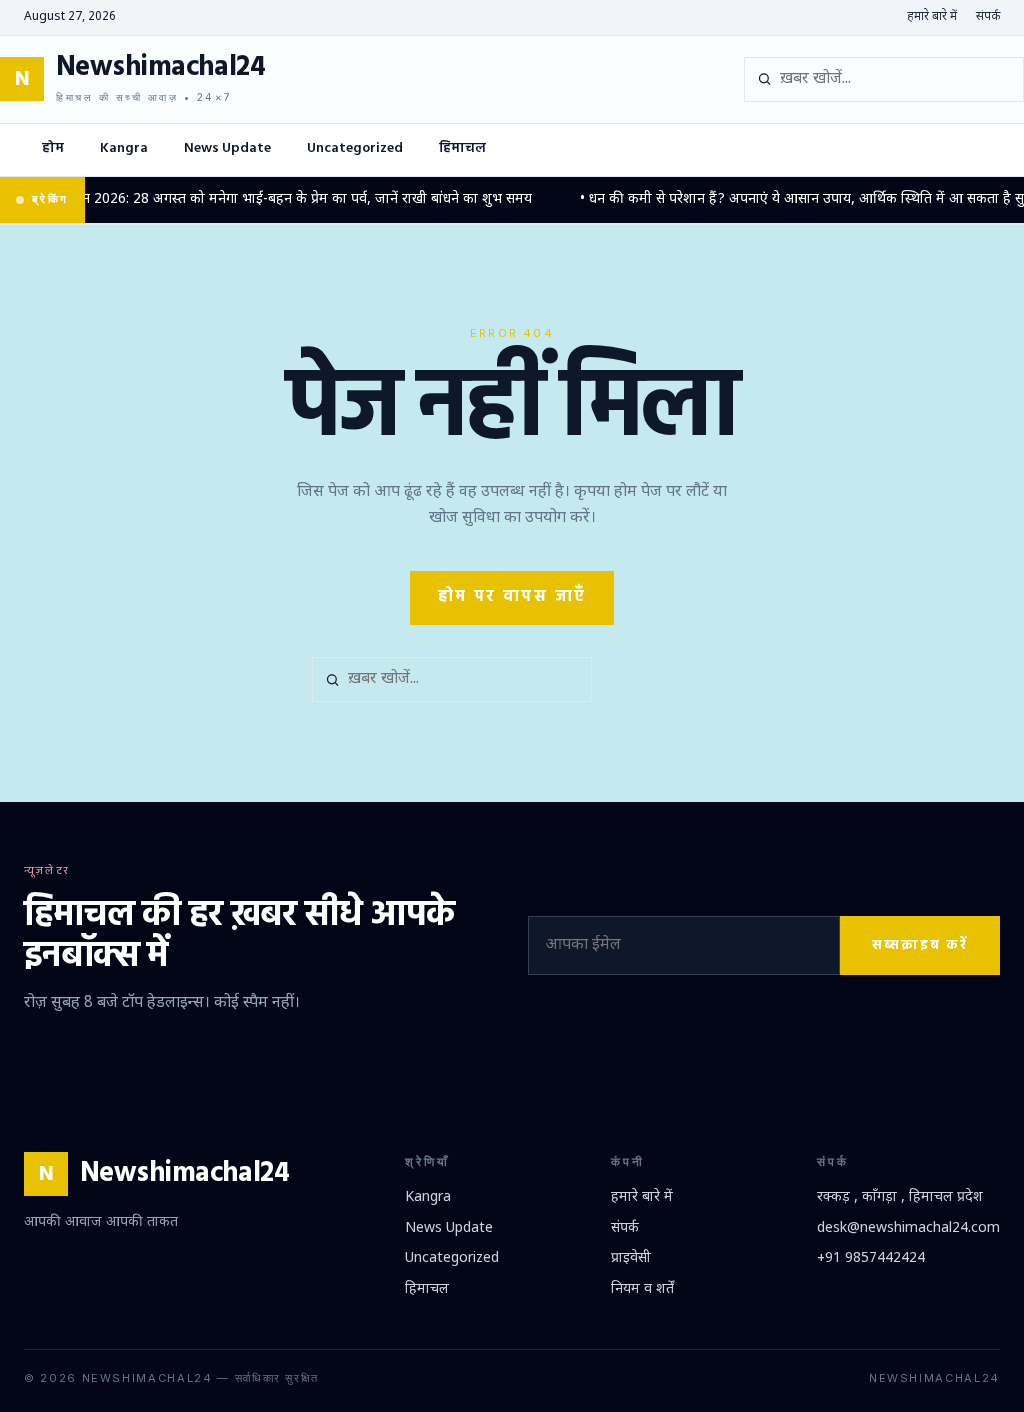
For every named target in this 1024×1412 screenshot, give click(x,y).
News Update (227, 148)
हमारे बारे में (932, 17)
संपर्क (988, 17)
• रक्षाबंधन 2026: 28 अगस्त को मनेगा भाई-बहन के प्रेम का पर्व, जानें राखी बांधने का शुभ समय (269, 199)
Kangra (124, 148)
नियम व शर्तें (642, 1289)
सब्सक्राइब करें (920, 945)
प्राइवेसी (631, 1258)
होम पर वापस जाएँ (512, 597)
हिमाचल (462, 148)
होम (53, 148)
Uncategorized (355, 148)
